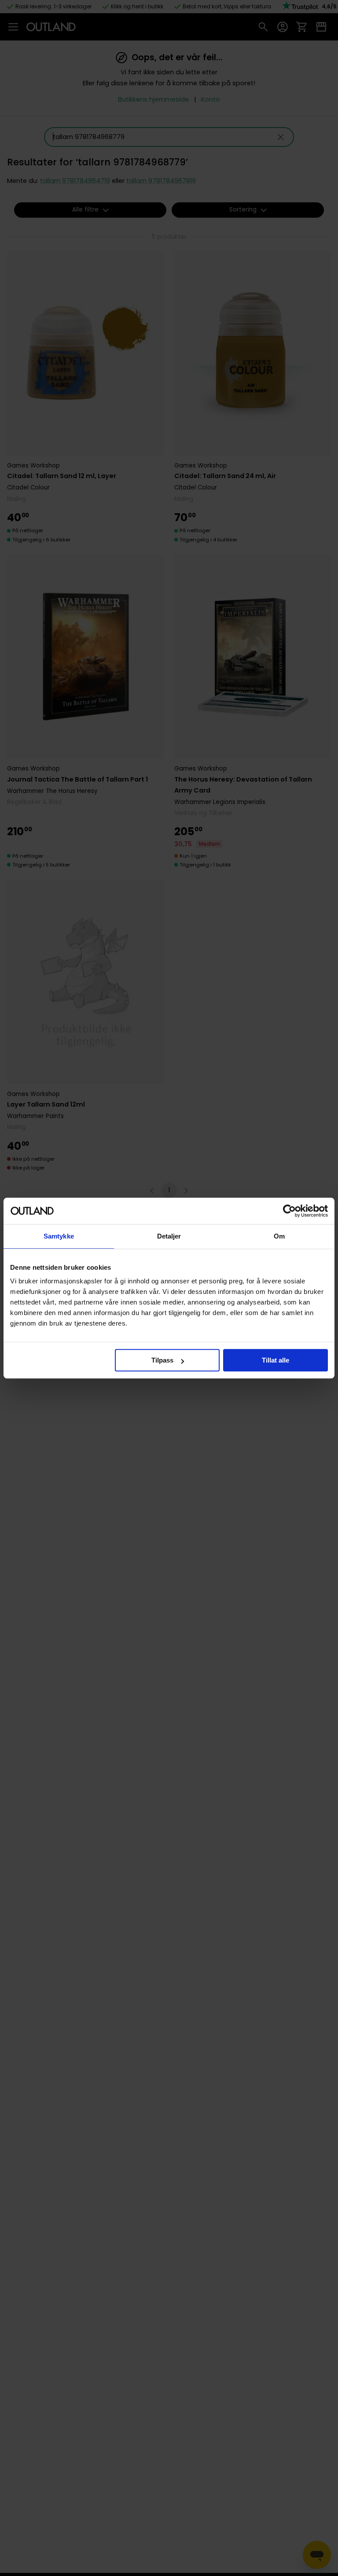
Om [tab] (279, 1236)
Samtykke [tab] (59, 1236)
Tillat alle (276, 1360)
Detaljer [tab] (169, 1236)
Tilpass (162, 1360)
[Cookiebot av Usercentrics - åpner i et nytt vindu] (289, 1211)
